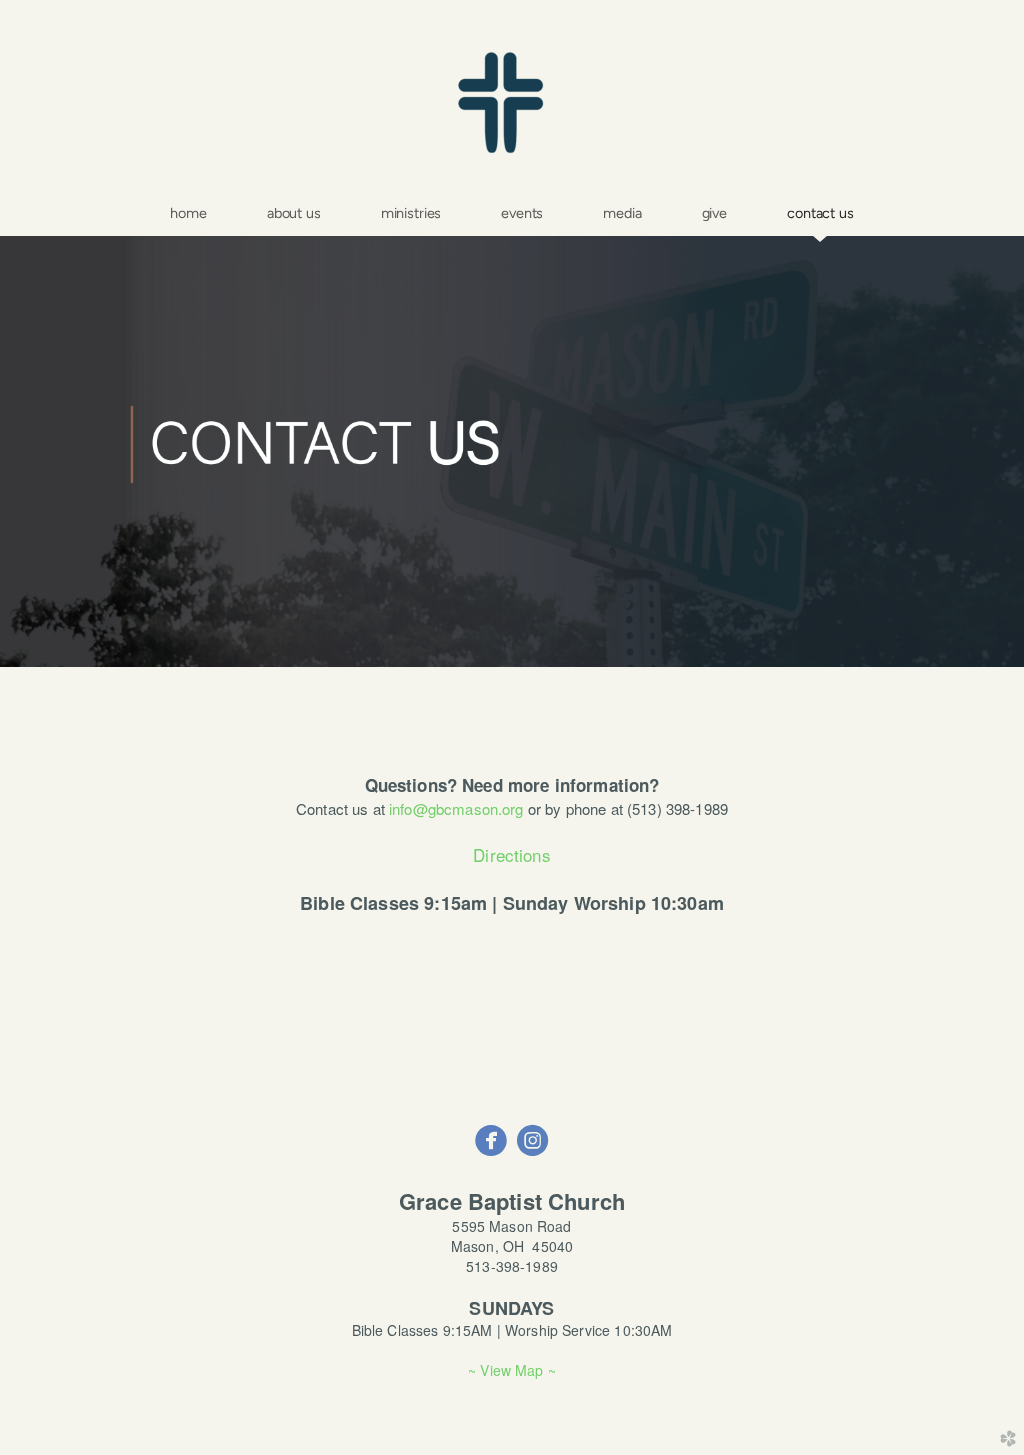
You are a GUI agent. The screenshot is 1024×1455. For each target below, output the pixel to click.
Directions (512, 854)
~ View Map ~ (512, 1370)
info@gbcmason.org (456, 808)
